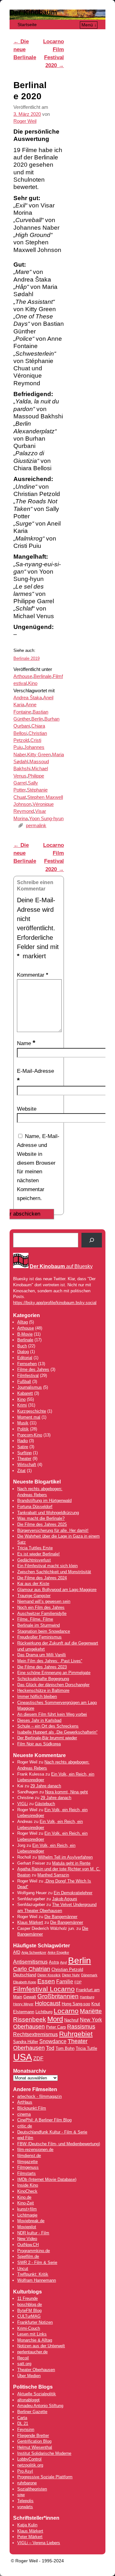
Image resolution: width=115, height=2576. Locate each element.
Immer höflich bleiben (37, 1696)
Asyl (63, 1962)
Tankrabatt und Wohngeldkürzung (48, 1513)
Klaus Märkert (30, 1922)
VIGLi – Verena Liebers (39, 2543)
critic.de (25, 2126)
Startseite (27, 24)
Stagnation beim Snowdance (44, 1631)
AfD (17, 1952)
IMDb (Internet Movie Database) (47, 2179)
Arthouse (23, 676)
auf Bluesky (61, 1266)
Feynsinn (26, 2429)
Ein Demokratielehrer (73, 1893)
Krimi (22, 1405)
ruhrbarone (27, 2483)
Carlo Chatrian (32, 1969)
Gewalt (30, 1997)
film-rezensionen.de (35, 2150)
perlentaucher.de (32, 2352)
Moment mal (29, 1417)
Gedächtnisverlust (34, 1560)
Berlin (37, 719)
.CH (35, 2245)
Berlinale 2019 (27, 658)
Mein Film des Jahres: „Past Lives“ (50, 1661)
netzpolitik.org (30, 2465)
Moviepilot (27, 2227)
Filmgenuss (28, 2167)
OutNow (24, 2245)
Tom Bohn (65, 2048)
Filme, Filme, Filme (35, 1619)
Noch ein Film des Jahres (41, 1607)
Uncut (23, 2269)
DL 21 (23, 2423)
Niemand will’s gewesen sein (44, 1601)
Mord (55, 2019)
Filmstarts (27, 2173)
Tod (50, 2048)
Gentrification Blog (34, 2441)
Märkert (35, 2537)
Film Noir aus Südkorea (39, 1744)
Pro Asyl (25, 2471)
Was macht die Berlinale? (41, 1518)
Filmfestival (28, 1375)
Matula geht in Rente (71, 1863)
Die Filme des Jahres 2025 (42, 1524)
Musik (23, 1423)
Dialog (23, 1352)
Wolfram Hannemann (37, 2280)
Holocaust (48, 2003)
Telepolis (25, 2501)
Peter (23, 2537)
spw (21, 2495)
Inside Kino (28, 2185)
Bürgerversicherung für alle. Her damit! (53, 1530)
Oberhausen (29, 2027)
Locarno (66, 2011)
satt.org (24, 2364)
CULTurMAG (29, 2316)
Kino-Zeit (26, 2203)
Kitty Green (39, 755)
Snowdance (53, 2041)
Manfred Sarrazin (53, 1875)
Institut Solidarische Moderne (44, 2453)
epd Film (25, 2138)
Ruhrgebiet (76, 2034)
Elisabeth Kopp (25, 1982)
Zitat (21, 1471)
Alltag (23, 1322)
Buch (22, 1346)
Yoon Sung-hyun (46, 819)
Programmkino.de (34, 2251)
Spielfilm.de (28, 2256)
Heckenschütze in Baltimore (43, 1690)
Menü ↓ (89, 25)
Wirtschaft (27, 1465)
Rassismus (81, 2027)
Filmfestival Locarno (44, 1989)
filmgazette (27, 2162)
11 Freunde (27, 2298)
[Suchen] (92, 1240)
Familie (65, 1982)
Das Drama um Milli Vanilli (42, 1655)
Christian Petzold (67, 1969)
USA (23, 2057)
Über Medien (29, 2376)
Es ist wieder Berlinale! (38, 1554)
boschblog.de (30, 2304)
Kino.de (24, 2197)
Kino (33, 683)
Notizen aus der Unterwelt (41, 2346)
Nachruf (71, 2020)
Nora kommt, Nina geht (66, 1792)
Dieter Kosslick (49, 1975)
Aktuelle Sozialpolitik (37, 2394)
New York (91, 2020)
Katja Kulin (27, 2525)
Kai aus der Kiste (33, 1584)
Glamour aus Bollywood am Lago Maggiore (57, 1590)
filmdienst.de (29, 2156)
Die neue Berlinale (25, 49)
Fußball (24, 1382)
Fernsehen (27, 1364)
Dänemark (89, 1975)
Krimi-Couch (29, 2328)
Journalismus (30, 1387)
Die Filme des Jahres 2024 (42, 1578)
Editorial (25, 1358)
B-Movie (25, 1334)
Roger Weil (25, 121)
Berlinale (42, 676)
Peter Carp (56, 2027)
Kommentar (33, 975)
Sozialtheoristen (32, 2489)
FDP (78, 1982)
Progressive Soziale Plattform (45, 2477)
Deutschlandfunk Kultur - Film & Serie (52, 2132)
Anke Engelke (58, 1952)
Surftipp (24, 1453)
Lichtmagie (27, 2215)
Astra (54, 1962)
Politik (23, 1429)
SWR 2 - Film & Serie (37, 2262)
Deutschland (25, 1975)
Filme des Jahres (33, 1369)
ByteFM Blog (29, 2311)
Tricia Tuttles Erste (35, 1548)
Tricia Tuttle (86, 2048)
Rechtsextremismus (35, 2034)
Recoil (23, 2358)
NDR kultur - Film (33, 2233)
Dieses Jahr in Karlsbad (39, 1720)
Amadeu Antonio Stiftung (40, 2406)
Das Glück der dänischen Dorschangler (53, 1685)
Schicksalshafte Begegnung (43, 1679)
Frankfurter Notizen (35, 2322)
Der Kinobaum (33, 12)
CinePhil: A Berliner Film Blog (44, 2120)
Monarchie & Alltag (35, 2340)
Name (26, 1043)
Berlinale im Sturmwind (38, 1625)
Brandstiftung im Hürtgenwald (44, 1501)
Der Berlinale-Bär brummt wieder (47, 1738)
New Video (27, 2239)
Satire (23, 1447)
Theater (24, 1459)
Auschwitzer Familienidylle (42, 1613)
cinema (24, 2114)
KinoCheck (27, 2191)
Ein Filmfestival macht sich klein (47, 1566)
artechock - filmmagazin (39, 2096)
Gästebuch (45, 1804)
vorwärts (25, 2507)
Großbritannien (58, 1996)
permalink (36, 826)
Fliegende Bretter (33, 2436)
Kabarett (25, 1393)
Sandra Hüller (26, 2042)
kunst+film (27, 2209)
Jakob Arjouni (65, 1899)
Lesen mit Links (32, 2334)
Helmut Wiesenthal (35, 2447)
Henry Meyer (23, 2004)
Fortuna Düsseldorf (35, 1507)
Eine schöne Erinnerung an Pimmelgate (54, 1673)
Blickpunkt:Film (32, 2108)
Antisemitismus (30, 1962)
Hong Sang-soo (76, 2004)
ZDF (38, 2059)
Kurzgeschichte (32, 1411)
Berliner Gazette (32, 2412)
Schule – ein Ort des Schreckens (48, 1726)
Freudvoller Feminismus (39, 1637)
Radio (23, 1441)
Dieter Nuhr (71, 1975)
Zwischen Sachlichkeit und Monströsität (54, 1572)
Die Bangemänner (61, 1917)
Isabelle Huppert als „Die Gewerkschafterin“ (57, 1732)
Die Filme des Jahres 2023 (42, 1667)
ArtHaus (25, 2102)
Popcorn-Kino (30, 1435)
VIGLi (23, 1804)
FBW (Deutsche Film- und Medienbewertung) (59, 2144)
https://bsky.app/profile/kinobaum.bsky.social (55, 1303)
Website (27, 1109)
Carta (22, 2418)
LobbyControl (29, 2459)
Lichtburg (44, 2012)
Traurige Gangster (34, 1596)
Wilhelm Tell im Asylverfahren (65, 1857)
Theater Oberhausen (36, 2370)
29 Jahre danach (46, 1786)
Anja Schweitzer (34, 1952)
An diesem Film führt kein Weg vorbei (52, 1714)
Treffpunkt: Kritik (33, 2274)
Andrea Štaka (28, 698)
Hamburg (87, 1997)
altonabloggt (28, 2400)
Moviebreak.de (31, 2221)
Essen (46, 1981)
